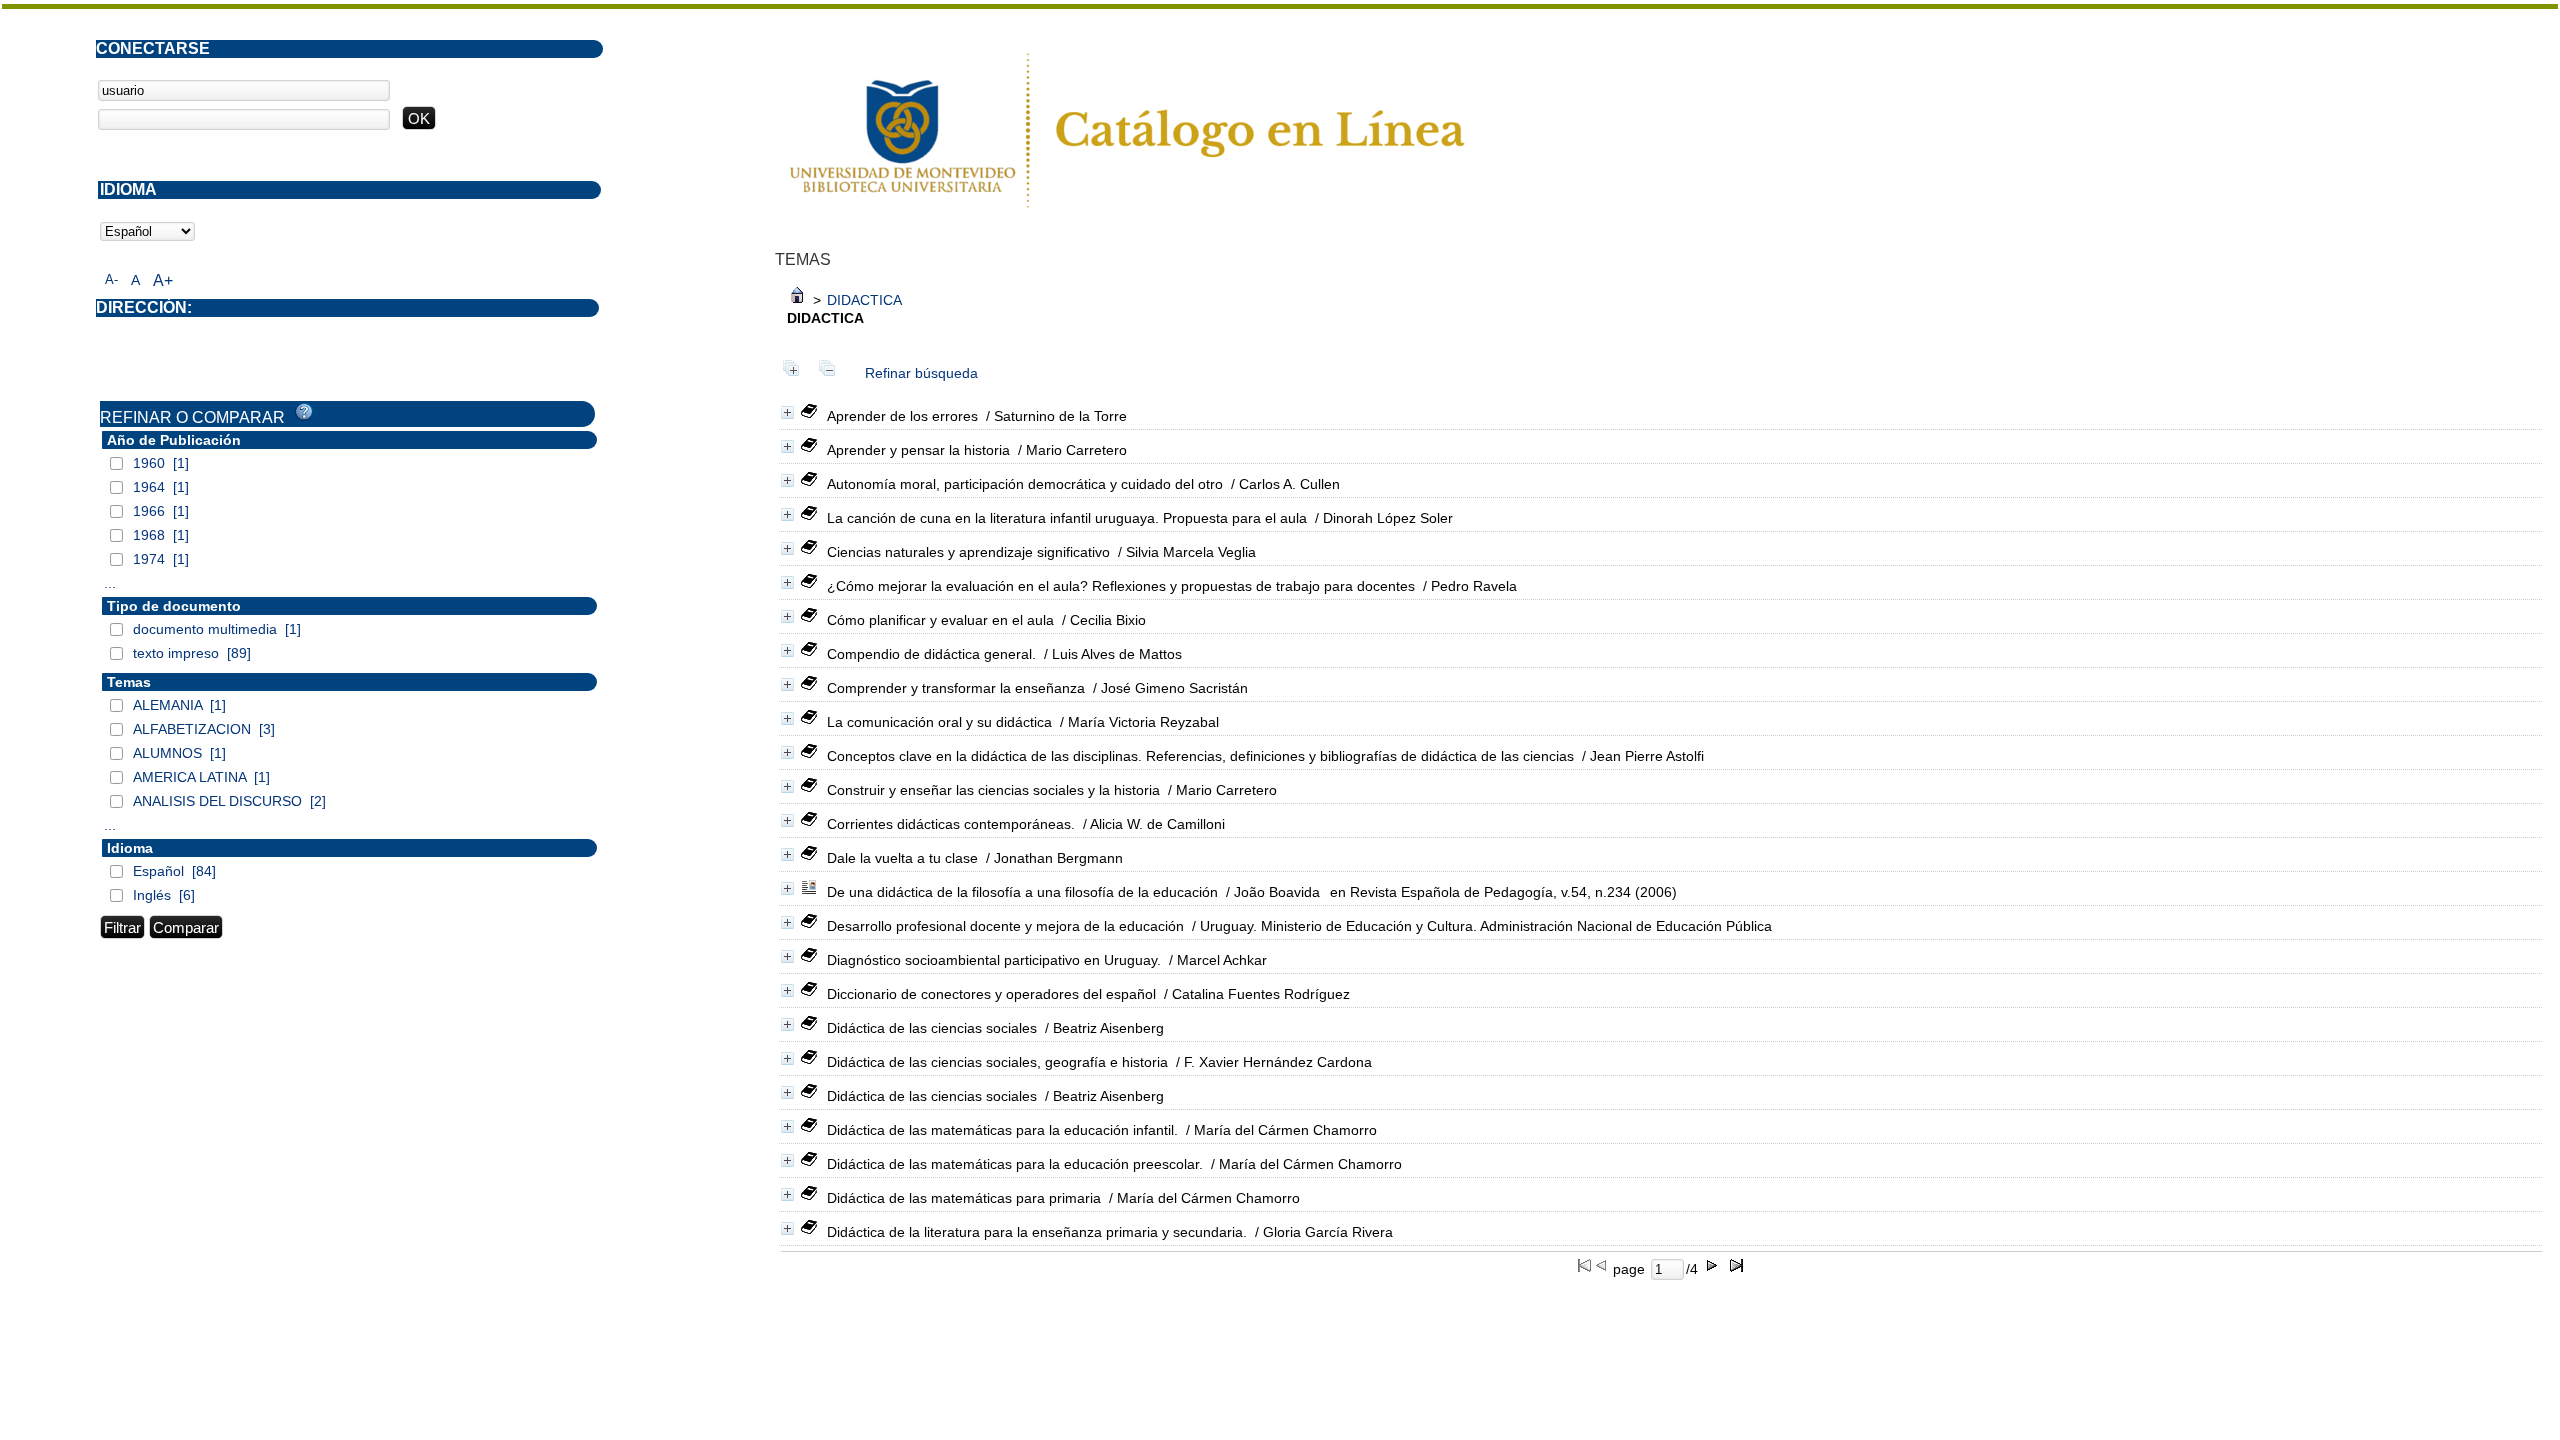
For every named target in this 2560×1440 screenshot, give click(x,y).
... (110, 583)
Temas (129, 682)
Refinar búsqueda (921, 373)
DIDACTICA (864, 300)
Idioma (130, 848)
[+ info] (787, 412)
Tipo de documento (174, 606)
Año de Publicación (174, 440)
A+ (163, 280)
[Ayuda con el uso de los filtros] (304, 412)
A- (111, 279)
